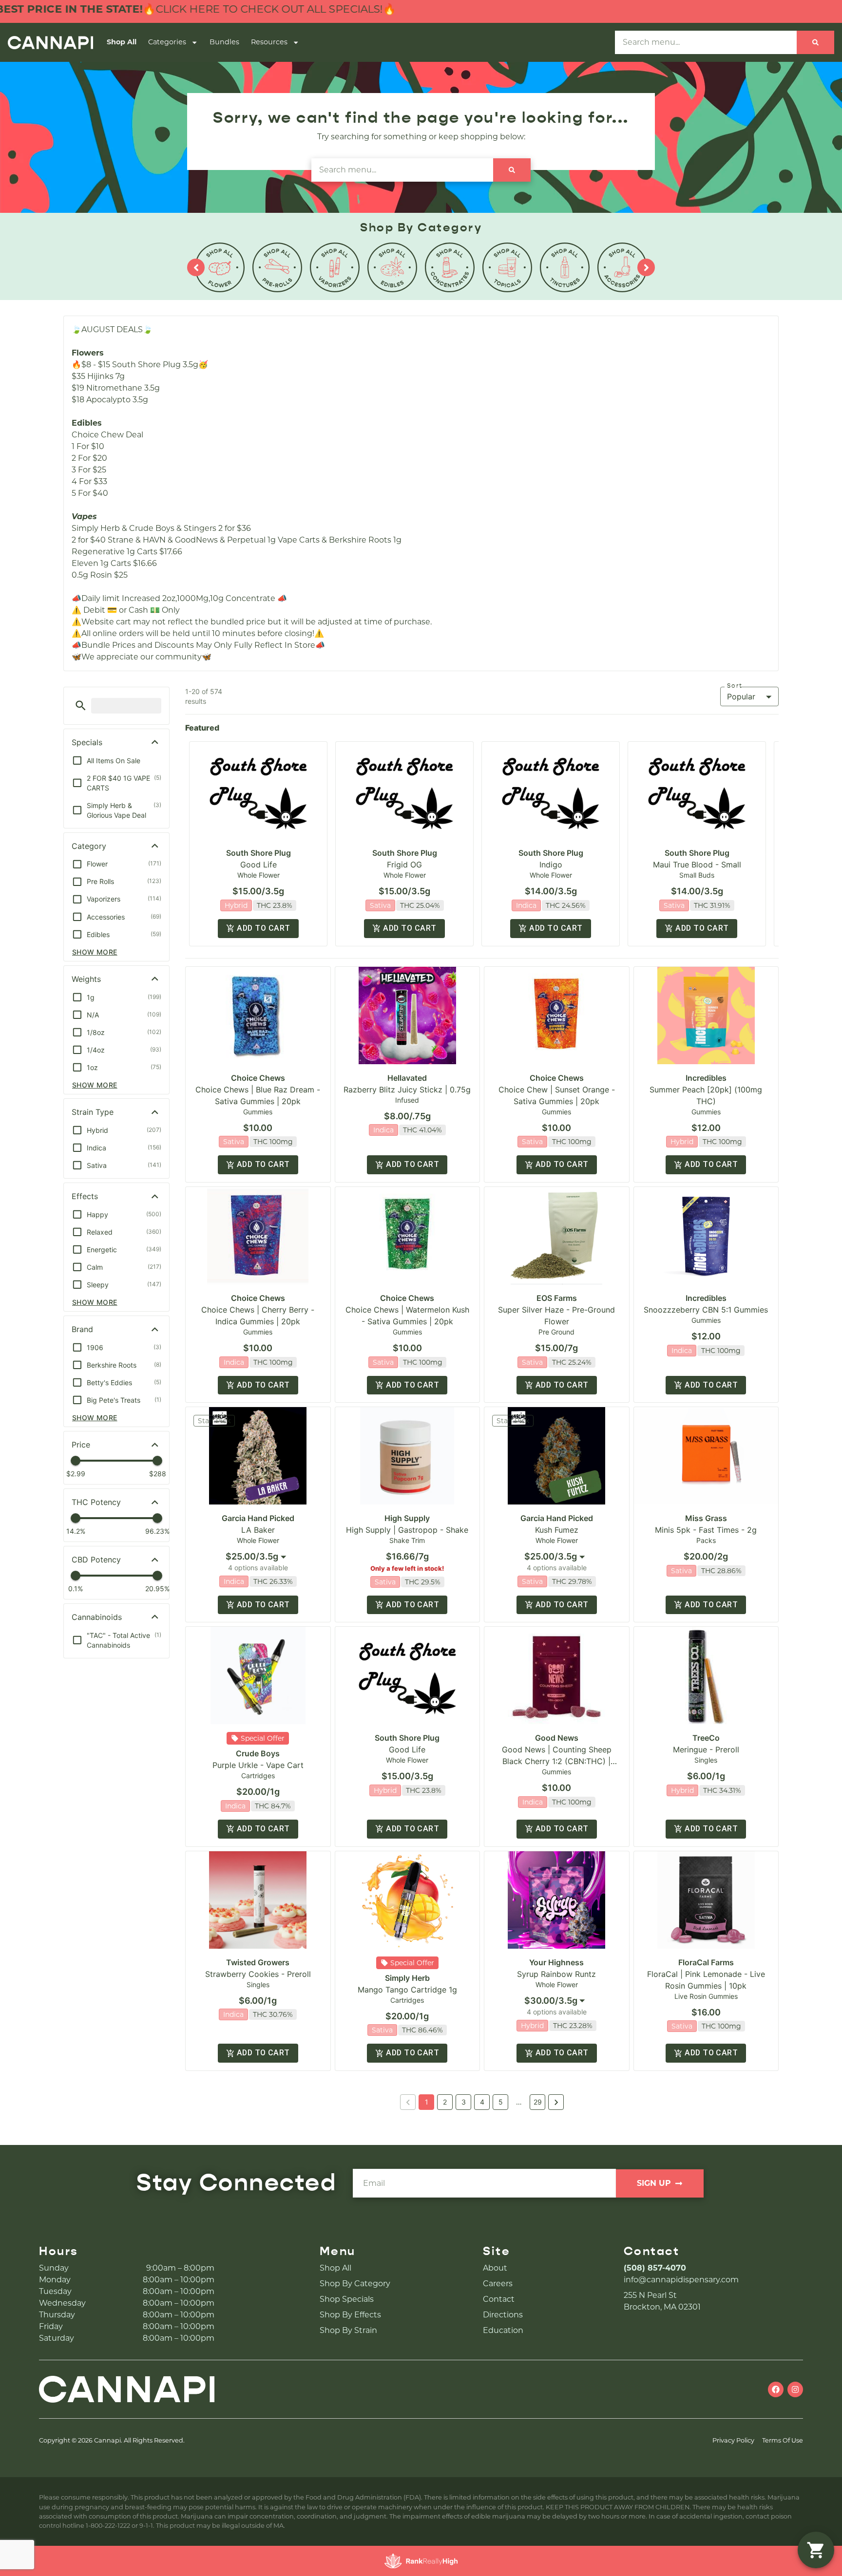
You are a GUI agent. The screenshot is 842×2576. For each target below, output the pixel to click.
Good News (557, 1738)
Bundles (224, 42)
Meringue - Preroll (706, 1749)
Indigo (551, 865)
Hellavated (407, 1078)
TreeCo (706, 1738)
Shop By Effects (350, 2315)
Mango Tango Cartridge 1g (407, 1990)
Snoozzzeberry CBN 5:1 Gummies (706, 1310)
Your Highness (556, 1962)
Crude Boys (258, 1753)
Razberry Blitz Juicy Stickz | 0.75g (407, 1090)
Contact (499, 2299)
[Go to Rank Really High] (421, 2561)
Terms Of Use (783, 2440)
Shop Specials (347, 2299)
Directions (503, 2315)
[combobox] (258, 1557)
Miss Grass (706, 1518)
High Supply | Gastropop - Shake (407, 1530)
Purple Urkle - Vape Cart (258, 1765)
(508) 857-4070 (655, 2268)
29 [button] (538, 2102)
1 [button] (427, 2102)
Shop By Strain (348, 2330)
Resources (269, 42)
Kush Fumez (557, 1530)
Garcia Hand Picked (258, 1518)
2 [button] (445, 2102)
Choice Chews (258, 1078)
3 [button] (464, 2102)
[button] (81, 705)
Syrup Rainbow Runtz (556, 1974)
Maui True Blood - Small (697, 865)
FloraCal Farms (706, 1962)
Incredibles (706, 1078)
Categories (167, 42)
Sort (735, 686)
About (495, 2268)
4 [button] (482, 2102)
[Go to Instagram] (795, 2389)
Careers (498, 2284)
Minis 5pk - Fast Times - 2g (706, 1530)
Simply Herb (407, 1978)
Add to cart (263, 928)
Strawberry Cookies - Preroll (258, 1974)
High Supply (407, 1518)
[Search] (815, 42)
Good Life (258, 865)
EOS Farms (557, 1298)
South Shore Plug (258, 853)
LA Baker (258, 1530)
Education (503, 2330)
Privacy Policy (733, 2440)
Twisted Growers (258, 1962)
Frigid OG (404, 865)
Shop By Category (355, 2284)
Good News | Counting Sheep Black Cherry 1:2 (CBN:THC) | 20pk (557, 1761)
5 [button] (501, 2102)
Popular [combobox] (741, 696)
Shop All (122, 42)
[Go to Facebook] (776, 2389)
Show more (95, 952)
